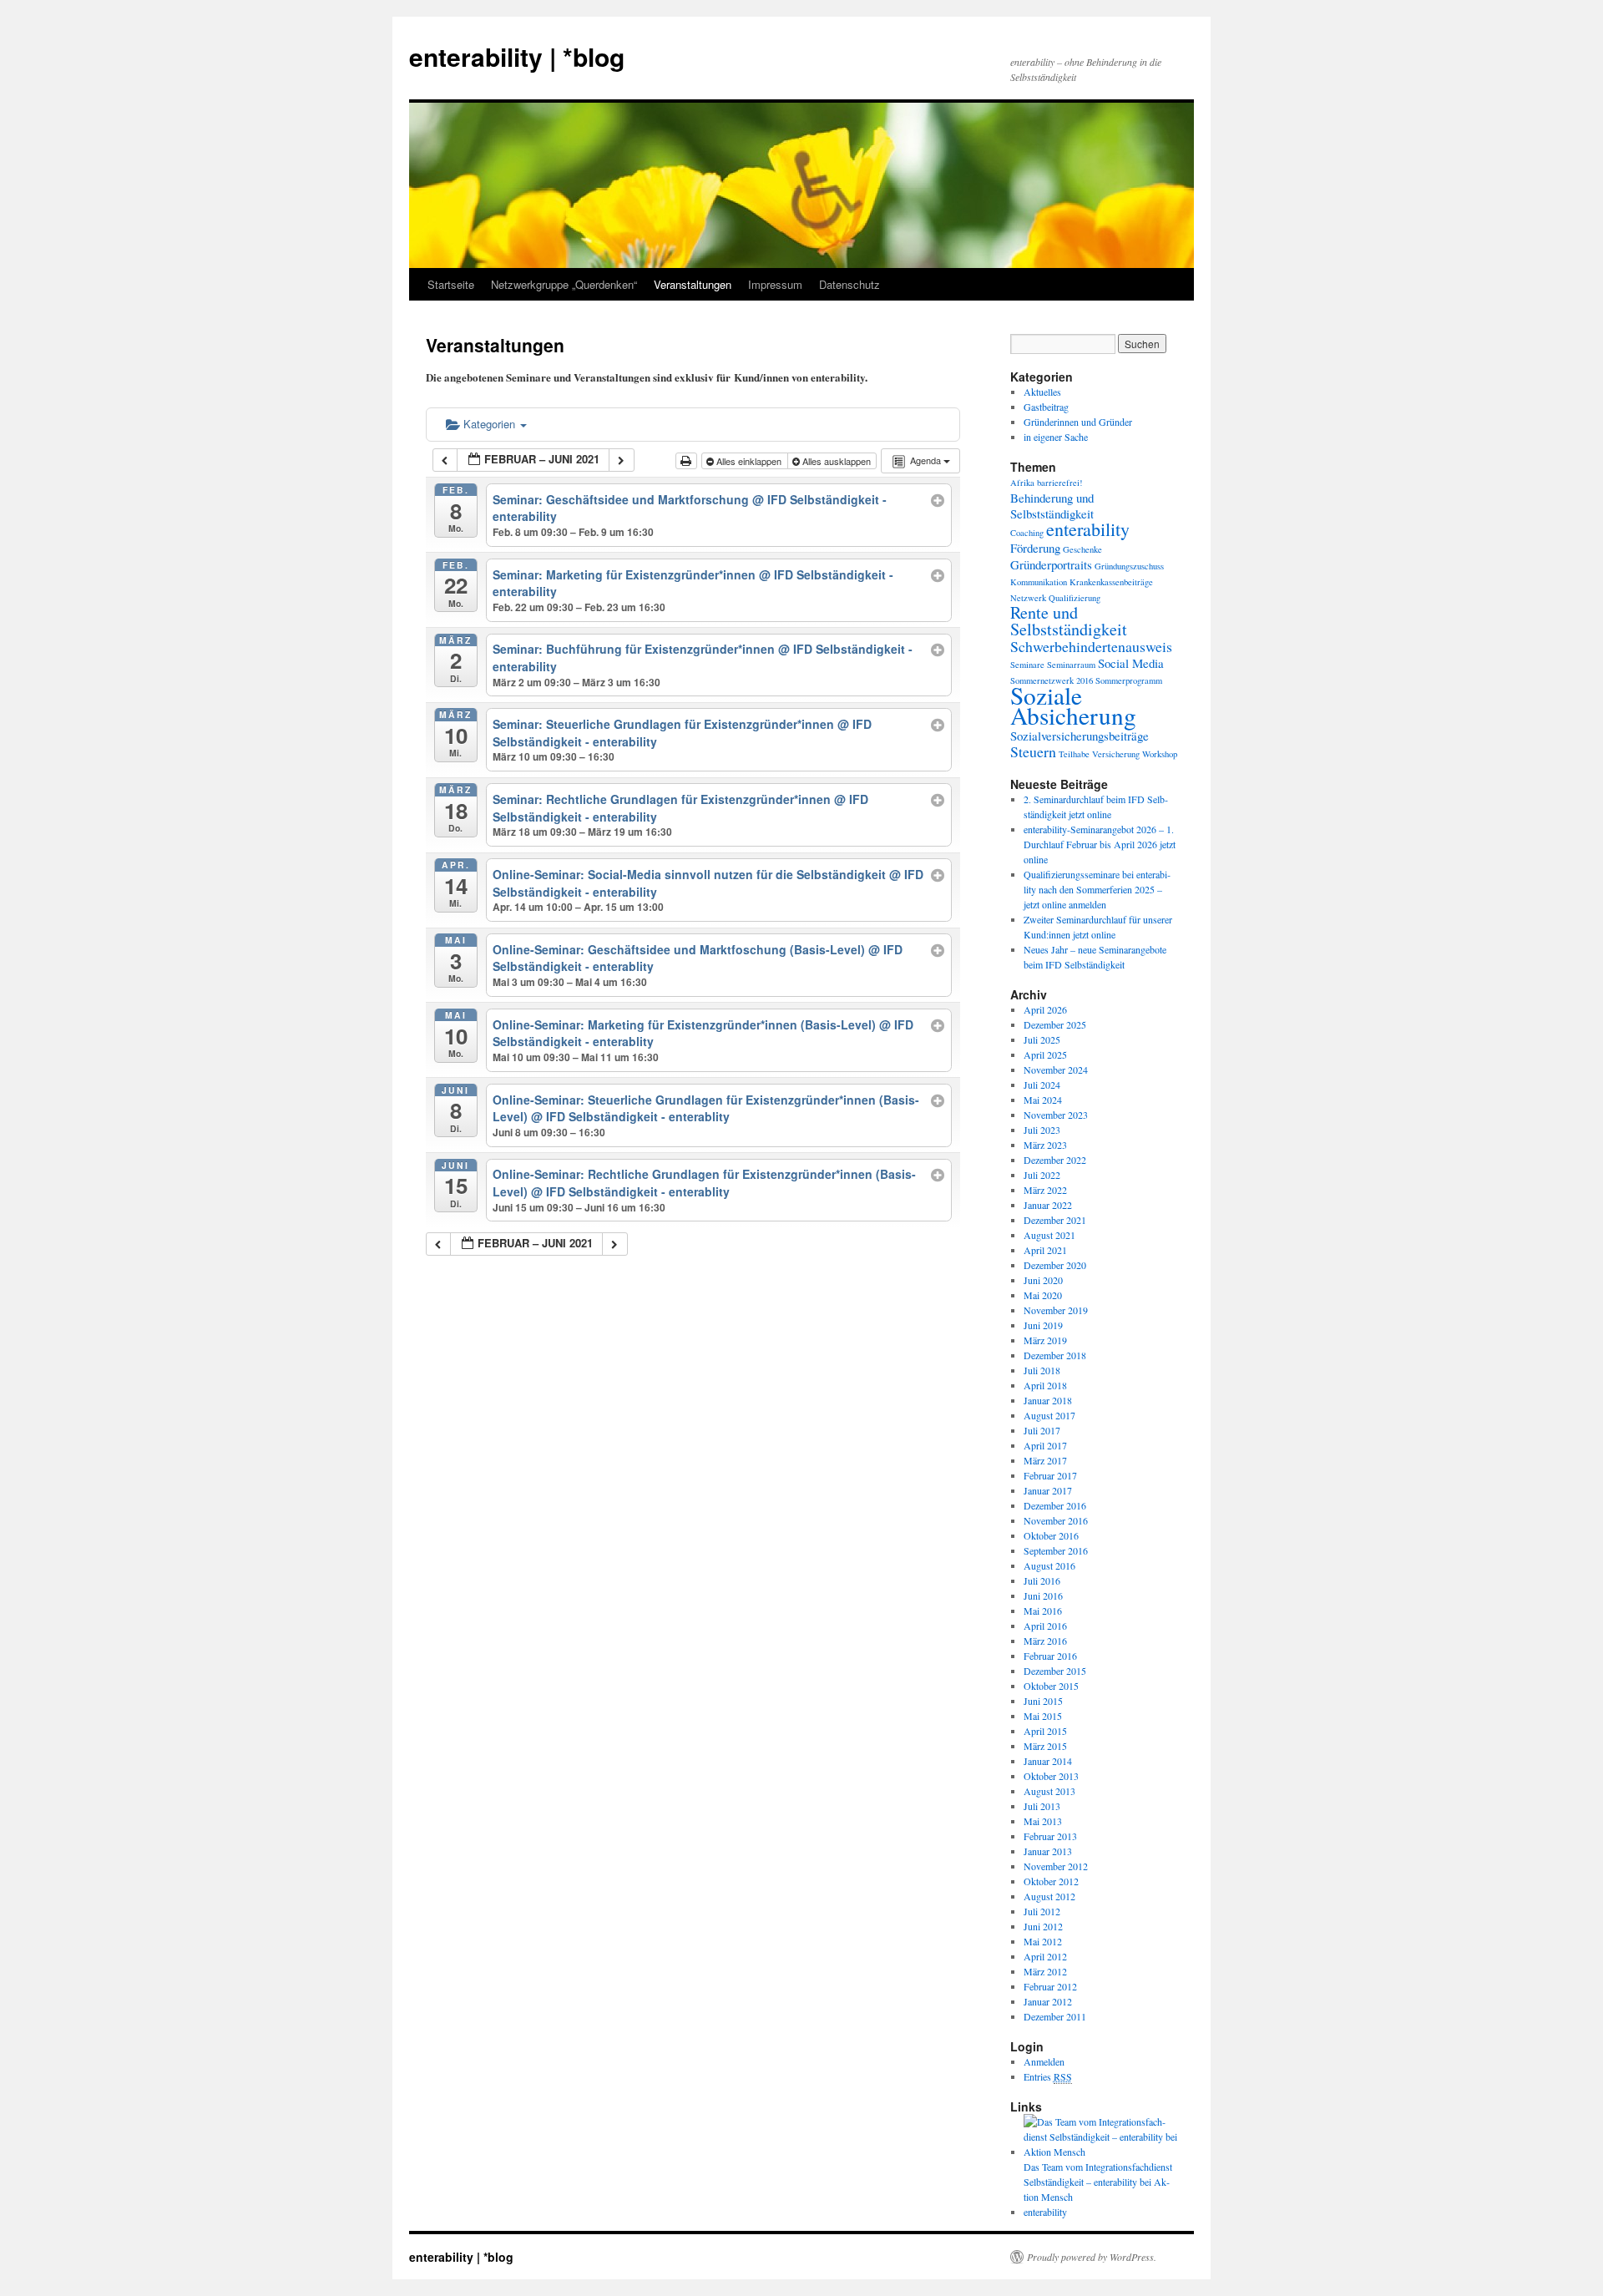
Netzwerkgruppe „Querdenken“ (564, 284)
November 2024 (1056, 1070)
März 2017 (1045, 1460)
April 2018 (1045, 1385)
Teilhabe (1074, 754)
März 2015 (1045, 1746)
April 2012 (1045, 1956)
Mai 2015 (1043, 1716)
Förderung (1035, 548)
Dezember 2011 (1055, 2016)
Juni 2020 (1043, 1280)
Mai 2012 (1043, 1941)
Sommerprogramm (1129, 680)
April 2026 (1045, 1009)
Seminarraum (1071, 665)
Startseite (451, 284)
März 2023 (1045, 1145)
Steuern (1033, 751)
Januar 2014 (1048, 1761)
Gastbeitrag (1046, 407)
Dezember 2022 (1055, 1160)
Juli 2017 (1042, 1430)
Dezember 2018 (1055, 1355)
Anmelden (1044, 2061)
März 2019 (1045, 1340)
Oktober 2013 (1051, 1776)
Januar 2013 (1048, 1851)
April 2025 (1045, 1054)
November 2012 (1056, 1866)
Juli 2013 (1042, 1806)
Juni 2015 (1043, 1701)
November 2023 (1056, 1115)
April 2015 (1045, 1731)
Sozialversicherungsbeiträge (1080, 736)
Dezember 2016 (1055, 1505)
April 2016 (1045, 1626)
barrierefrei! (1060, 483)
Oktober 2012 (1051, 1881)
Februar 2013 (1050, 1836)
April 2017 (1045, 1445)
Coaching (1027, 533)
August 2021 (1049, 1235)
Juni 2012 (1043, 1926)
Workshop (1160, 754)
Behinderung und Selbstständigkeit (1052, 506)
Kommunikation (1039, 582)
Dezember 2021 (1055, 1220)
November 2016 (1056, 1520)
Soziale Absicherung (1073, 705)
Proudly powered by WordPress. (1092, 2257)
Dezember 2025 (1055, 1024)
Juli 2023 (1042, 1130)
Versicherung (1116, 754)
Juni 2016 (1043, 1596)
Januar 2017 (1048, 1490)
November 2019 (1056, 1310)
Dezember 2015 (1055, 1671)
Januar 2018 (1048, 1400)
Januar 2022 (1048, 1205)
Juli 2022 (1042, 1175)
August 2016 (1049, 1565)
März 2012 (1045, 1971)
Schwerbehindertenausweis (1091, 646)
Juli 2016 (1042, 1580)
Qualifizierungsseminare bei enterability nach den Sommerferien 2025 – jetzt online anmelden (1097, 889)
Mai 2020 (1043, 1295)
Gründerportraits (1051, 564)
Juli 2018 (1042, 1370)
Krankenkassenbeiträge (1111, 582)
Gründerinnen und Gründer (1078, 422)
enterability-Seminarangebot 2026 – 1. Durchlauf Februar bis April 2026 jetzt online (1100, 844)
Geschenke (1082, 549)
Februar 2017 (1050, 1475)
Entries (1048, 2076)
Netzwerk (1028, 598)
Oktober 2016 (1051, 1535)
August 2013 (1049, 1791)
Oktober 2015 (1051, 1686)
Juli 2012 (1042, 1911)
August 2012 (1049, 1896)
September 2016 (1056, 1550)
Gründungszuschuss (1129, 566)
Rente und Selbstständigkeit (1069, 621)
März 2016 (1045, 1641)
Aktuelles (1042, 392)
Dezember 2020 (1055, 1265)
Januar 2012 (1048, 2001)
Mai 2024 (1043, 1100)
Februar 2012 (1050, 1986)
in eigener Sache (1056, 437)
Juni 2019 (1043, 1325)
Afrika (1022, 483)
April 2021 (1045, 1250)
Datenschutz (850, 284)
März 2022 (1045, 1190)
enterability (1088, 529)
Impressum (775, 284)
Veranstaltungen (693, 284)
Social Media (1131, 663)
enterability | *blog (517, 56)
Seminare (1027, 665)
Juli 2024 (1042, 1085)
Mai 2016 (1043, 1611)
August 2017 (1049, 1415)
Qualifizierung (1075, 598)
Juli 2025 (1042, 1039)
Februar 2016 (1050, 1656)
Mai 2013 (1043, 1821)
